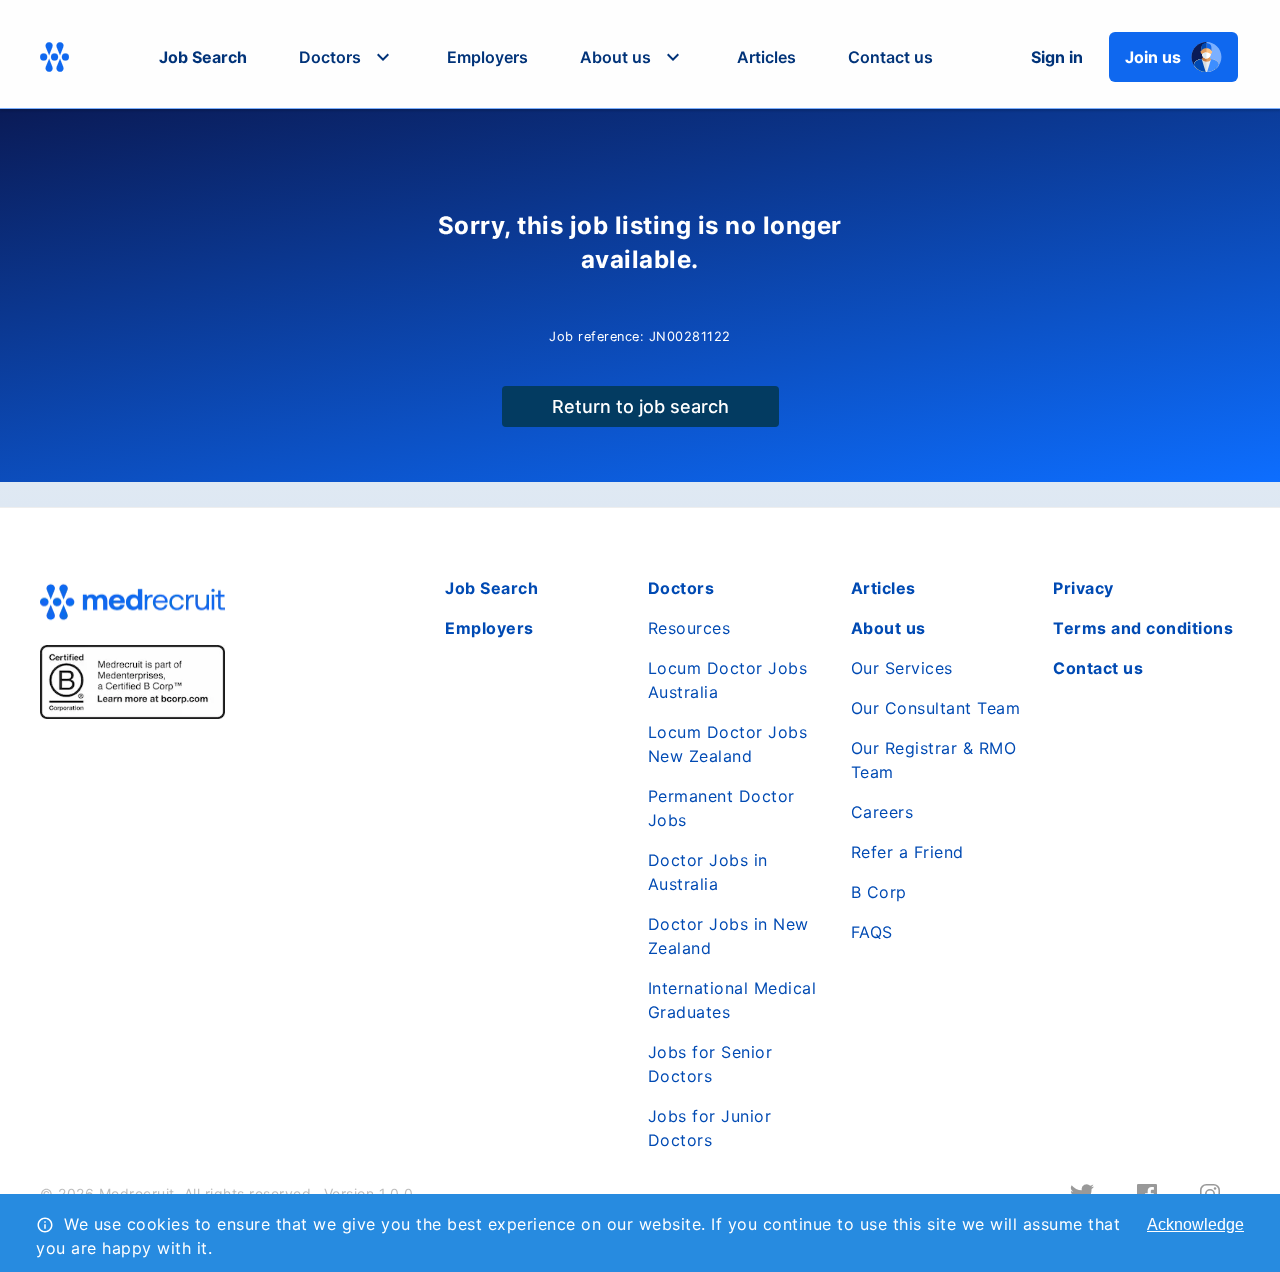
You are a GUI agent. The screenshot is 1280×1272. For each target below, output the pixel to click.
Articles (766, 57)
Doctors (681, 588)
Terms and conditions (1143, 628)
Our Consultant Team (936, 708)
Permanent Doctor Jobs (721, 808)
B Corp (879, 892)
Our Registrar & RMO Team (934, 760)
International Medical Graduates (732, 1000)
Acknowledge (1195, 1224)
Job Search (203, 57)
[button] (347, 57)
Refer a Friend (907, 852)
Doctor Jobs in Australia (708, 872)
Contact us (890, 57)
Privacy (1083, 588)
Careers (882, 812)
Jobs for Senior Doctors (710, 1064)
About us (888, 628)
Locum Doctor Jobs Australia (728, 680)
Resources (689, 628)
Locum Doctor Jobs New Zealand (728, 744)
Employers (487, 57)
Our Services (902, 668)
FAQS (872, 932)
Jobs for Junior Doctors (710, 1128)
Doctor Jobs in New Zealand (728, 936)
